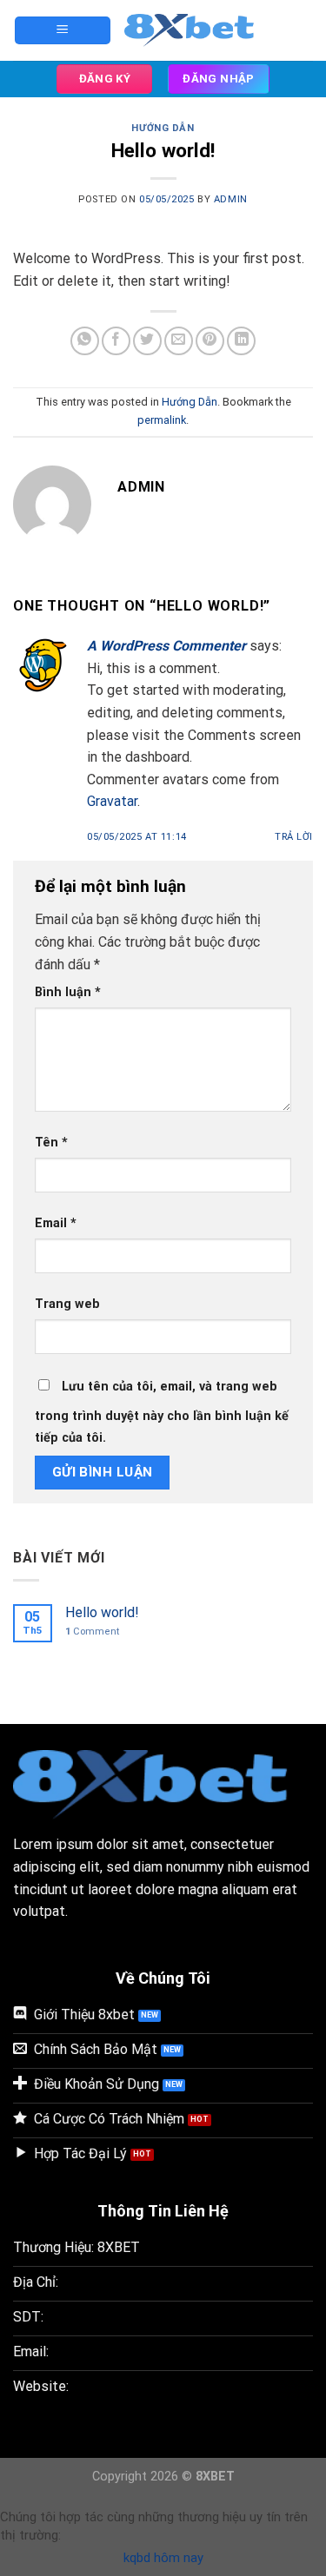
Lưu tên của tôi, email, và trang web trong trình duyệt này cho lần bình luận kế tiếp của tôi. (162, 1413)
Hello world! (102, 1612)
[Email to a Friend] (179, 341)
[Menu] (63, 31)
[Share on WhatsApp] (85, 341)
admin (231, 199)
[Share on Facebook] (116, 341)
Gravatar (112, 801)
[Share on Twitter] (147, 341)
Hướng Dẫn (163, 128)
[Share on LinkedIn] (241, 341)
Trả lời (294, 837)
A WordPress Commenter (166, 646)
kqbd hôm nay (163, 2558)
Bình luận (68, 992)
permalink (162, 420)
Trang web (67, 1304)
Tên (51, 1143)
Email (56, 1223)
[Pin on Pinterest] (210, 341)
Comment (92, 1631)
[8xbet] (195, 30)
